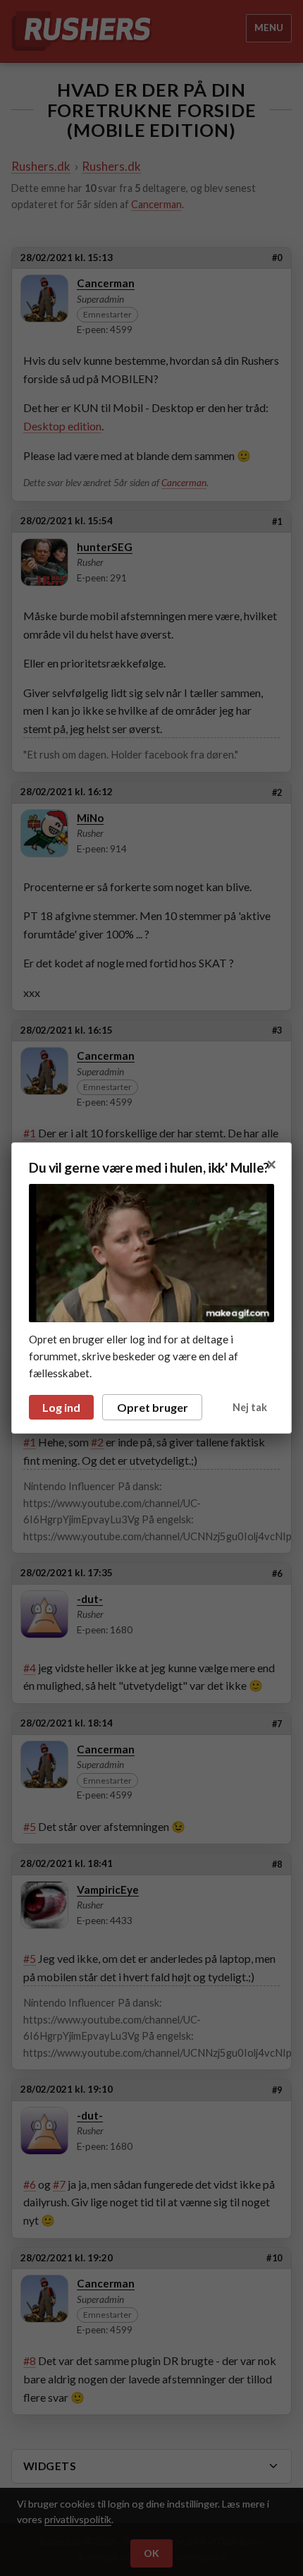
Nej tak (250, 1407)
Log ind (61, 1407)
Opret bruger (153, 1407)
